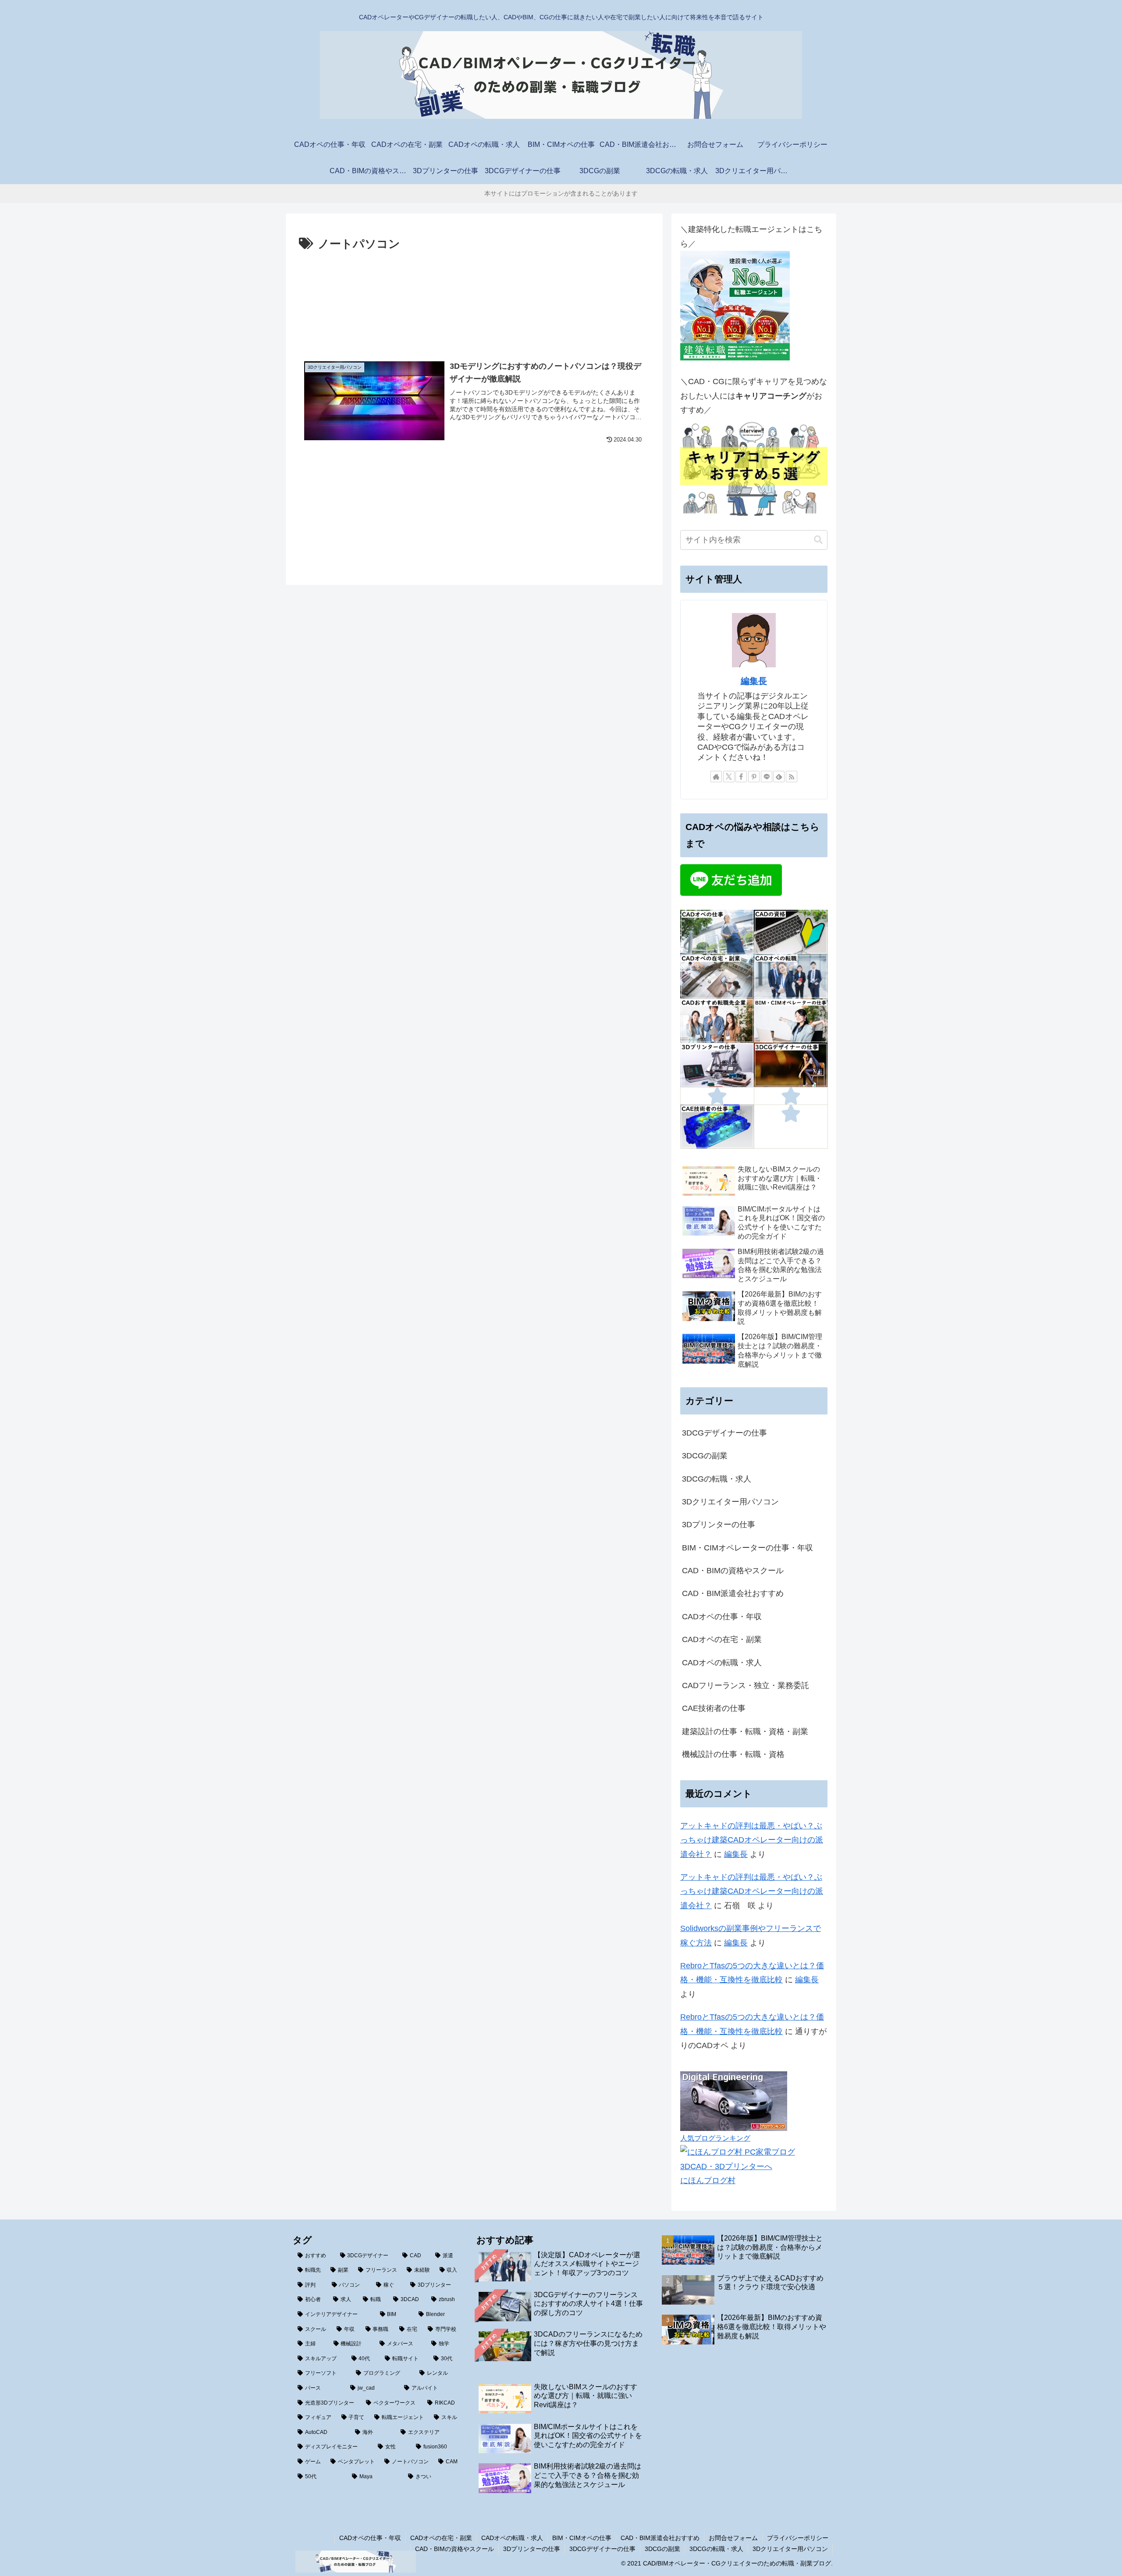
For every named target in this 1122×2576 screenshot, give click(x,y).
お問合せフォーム (733, 2538)
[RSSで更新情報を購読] (792, 777)
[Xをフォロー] (729, 777)
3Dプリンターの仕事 (532, 2549)
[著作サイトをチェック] (716, 777)
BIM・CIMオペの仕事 (582, 2538)
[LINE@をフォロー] (767, 777)
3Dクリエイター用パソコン (790, 2549)
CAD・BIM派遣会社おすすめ (660, 2538)
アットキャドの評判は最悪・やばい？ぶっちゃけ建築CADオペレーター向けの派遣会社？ (752, 1840)
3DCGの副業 (662, 2549)
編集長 (754, 681)
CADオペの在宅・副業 (441, 2538)
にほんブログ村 (708, 2181)
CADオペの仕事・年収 (370, 2538)
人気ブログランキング (715, 2138)
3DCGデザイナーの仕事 (602, 2549)
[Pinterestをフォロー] (754, 777)
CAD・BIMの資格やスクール (454, 2549)
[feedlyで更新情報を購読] (779, 777)
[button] (818, 540)
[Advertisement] (474, 300)
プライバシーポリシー (798, 2538)
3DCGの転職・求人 (716, 2549)
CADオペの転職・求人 (512, 2538)
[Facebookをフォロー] (741, 777)
